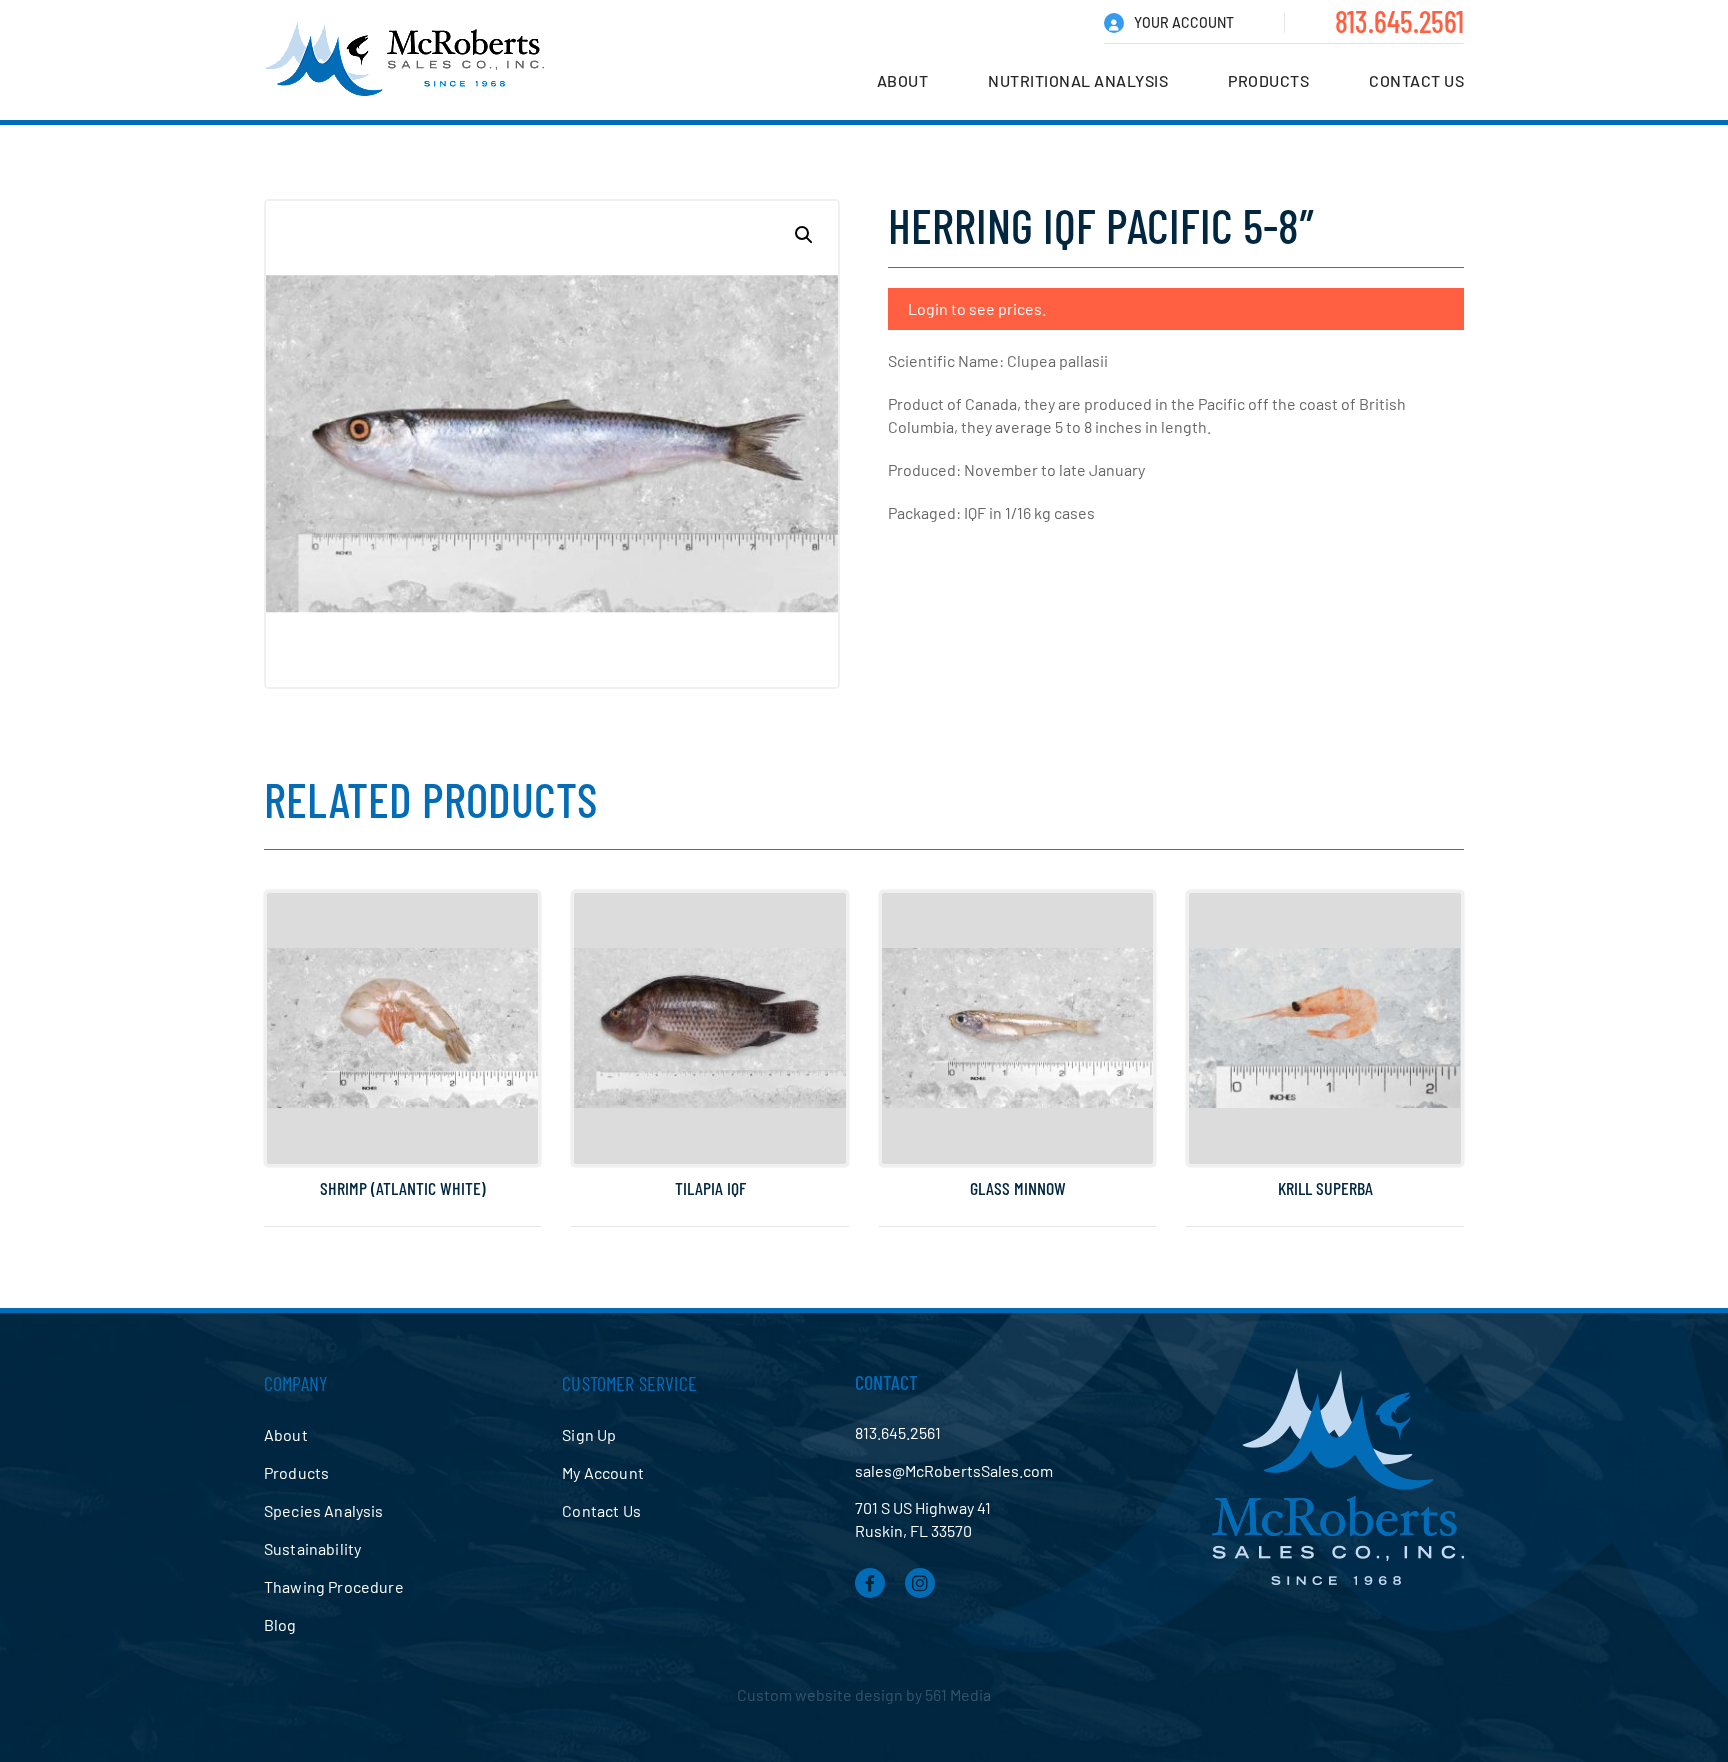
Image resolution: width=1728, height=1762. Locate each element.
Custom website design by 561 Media (864, 1694)
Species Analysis (324, 1510)
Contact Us (1416, 80)
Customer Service (629, 1383)
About (903, 80)
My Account (603, 1472)
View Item (402, 1110)
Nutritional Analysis (1078, 80)
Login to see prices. (977, 308)
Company (295, 1383)
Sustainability (312, 1548)
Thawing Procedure (334, 1586)
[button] (804, 235)
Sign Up (589, 1434)
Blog (280, 1624)
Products (1268, 80)
